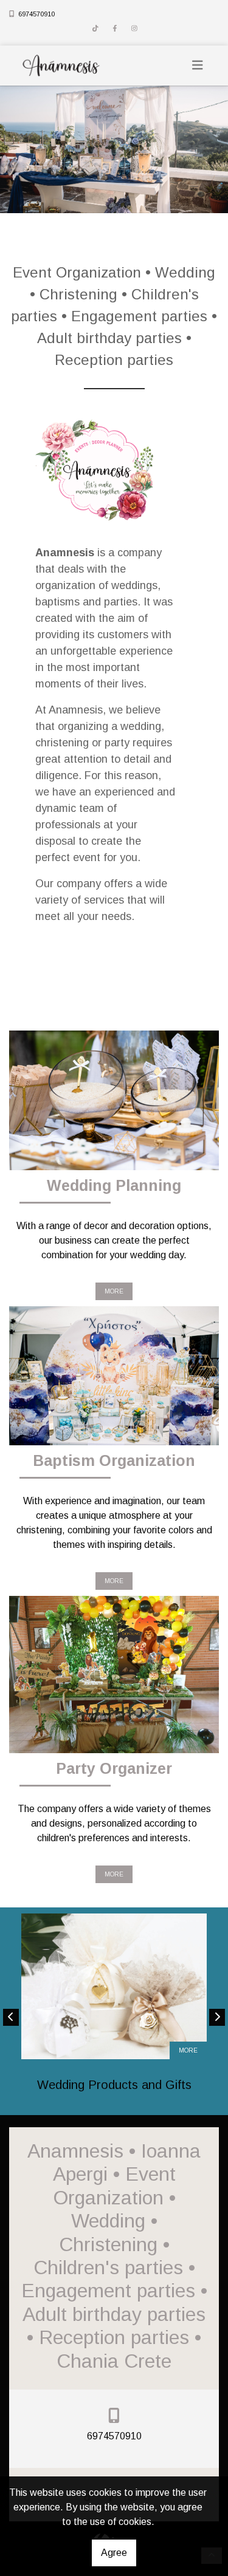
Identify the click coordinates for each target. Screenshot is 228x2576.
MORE (114, 1291)
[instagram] (134, 29)
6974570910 (36, 14)
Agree (114, 2553)
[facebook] (115, 29)
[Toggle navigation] (198, 65)
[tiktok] (95, 29)
